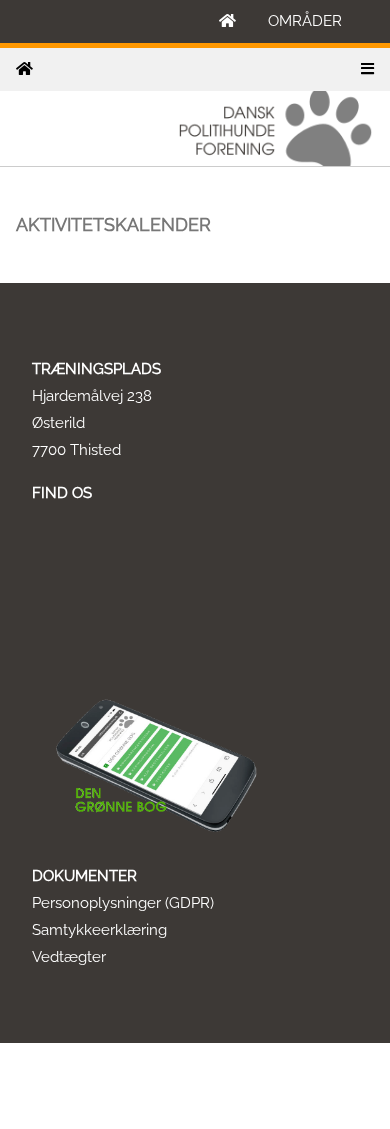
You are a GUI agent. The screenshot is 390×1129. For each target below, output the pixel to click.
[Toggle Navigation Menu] (367, 69)
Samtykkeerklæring (99, 930)
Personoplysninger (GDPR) (123, 903)
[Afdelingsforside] (24, 69)
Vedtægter (69, 957)
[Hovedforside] (227, 21)
